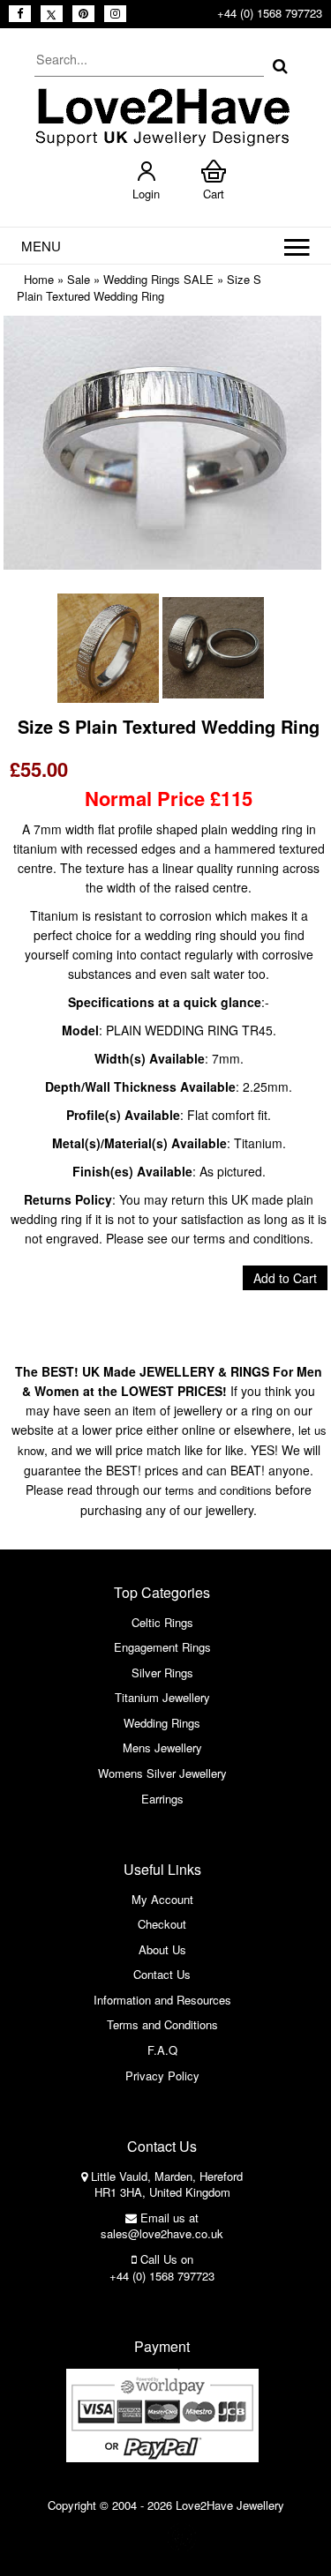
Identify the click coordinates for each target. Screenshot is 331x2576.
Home (39, 279)
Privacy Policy (162, 2076)
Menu (41, 246)
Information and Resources (162, 2000)
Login (146, 194)
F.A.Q (162, 2050)
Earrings (162, 1799)
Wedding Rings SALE (158, 279)
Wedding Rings (162, 1723)
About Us (162, 1949)
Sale (79, 279)
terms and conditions (218, 1490)
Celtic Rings (162, 1622)
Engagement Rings (162, 1647)
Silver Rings (162, 1673)
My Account (162, 1899)
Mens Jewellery (162, 1747)
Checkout (162, 1924)
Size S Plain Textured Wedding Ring (139, 287)
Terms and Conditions (162, 2024)
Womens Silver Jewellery (162, 1773)
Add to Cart (285, 1278)
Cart (214, 194)
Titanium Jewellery (162, 1697)
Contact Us (162, 1974)
